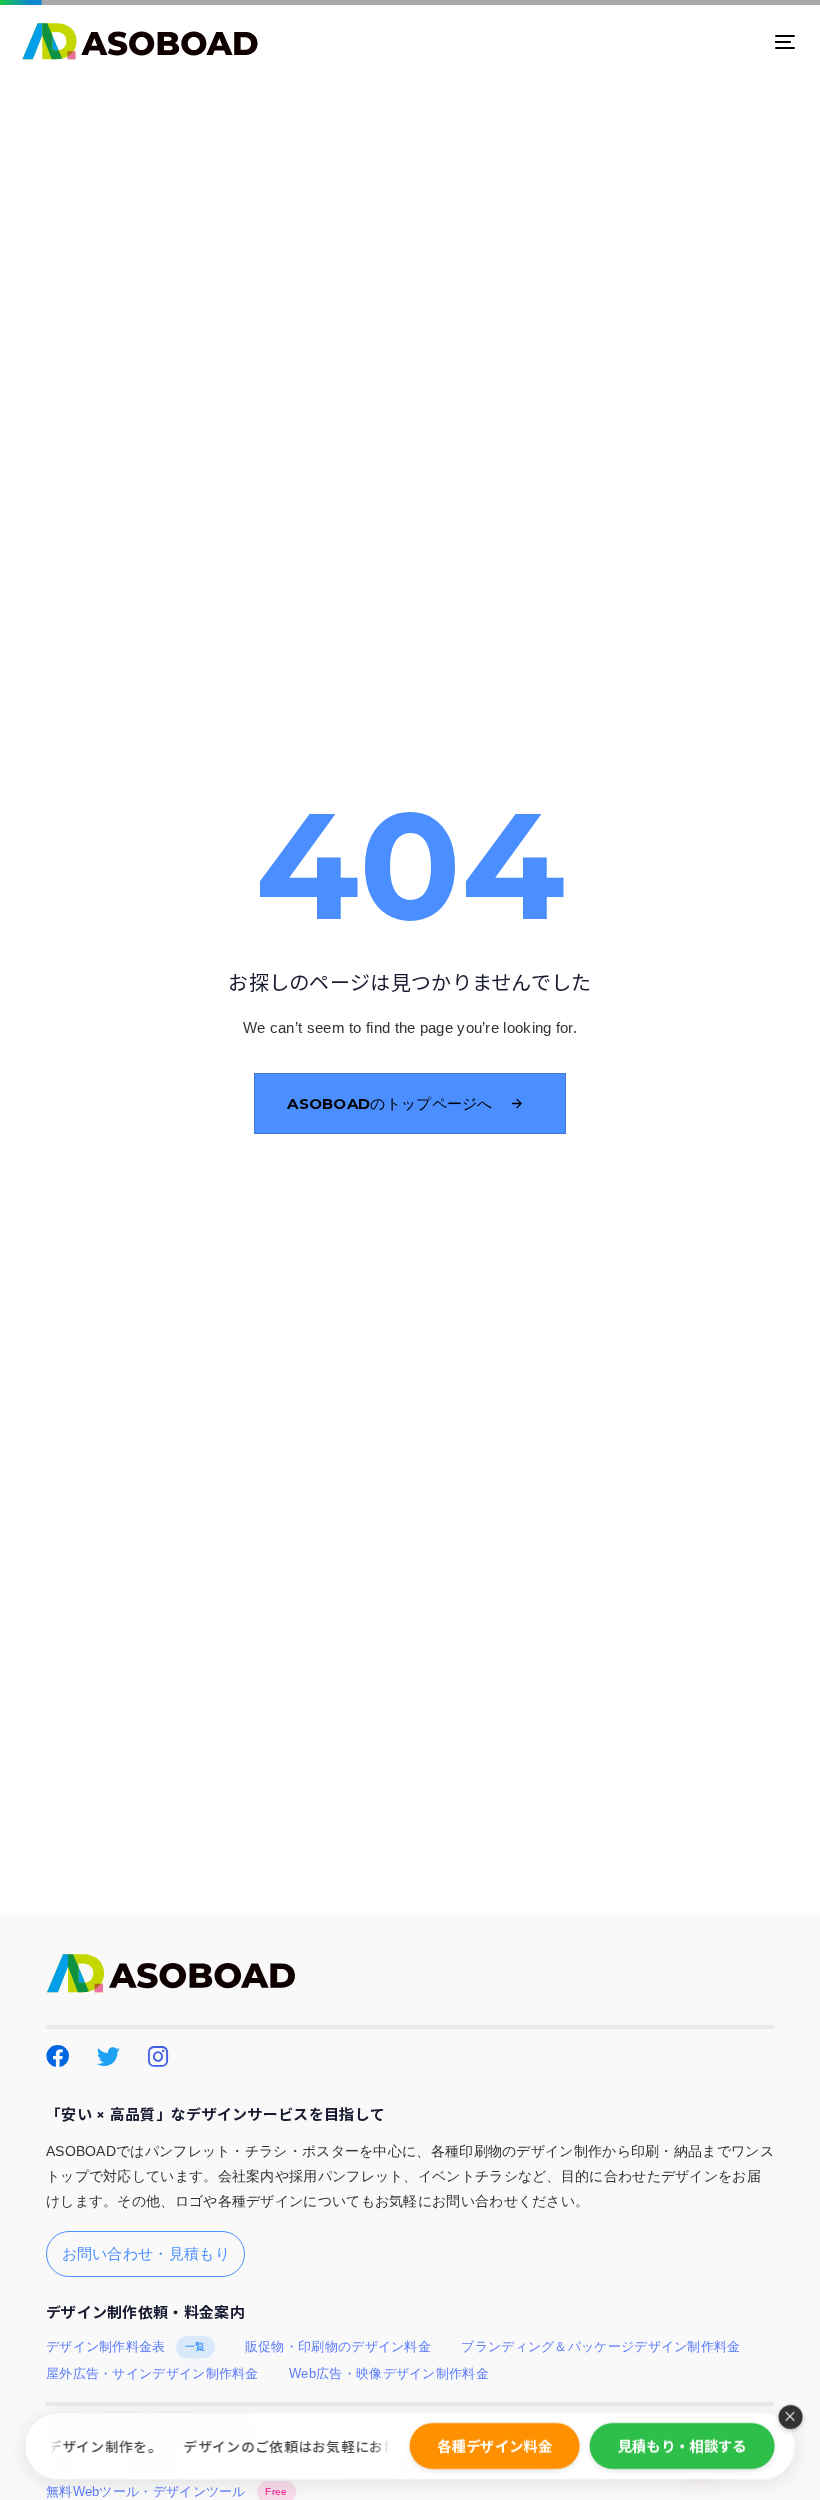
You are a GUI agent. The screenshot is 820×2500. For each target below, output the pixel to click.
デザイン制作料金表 (126, 2347)
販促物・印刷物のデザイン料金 (338, 2347)
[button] (790, 2417)
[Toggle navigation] (666, 41)
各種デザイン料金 (494, 2445)
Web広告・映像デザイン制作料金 (389, 2374)
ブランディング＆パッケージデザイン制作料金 (600, 2347)
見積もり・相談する (682, 2445)
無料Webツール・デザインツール (167, 2492)
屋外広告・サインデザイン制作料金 (152, 2374)
